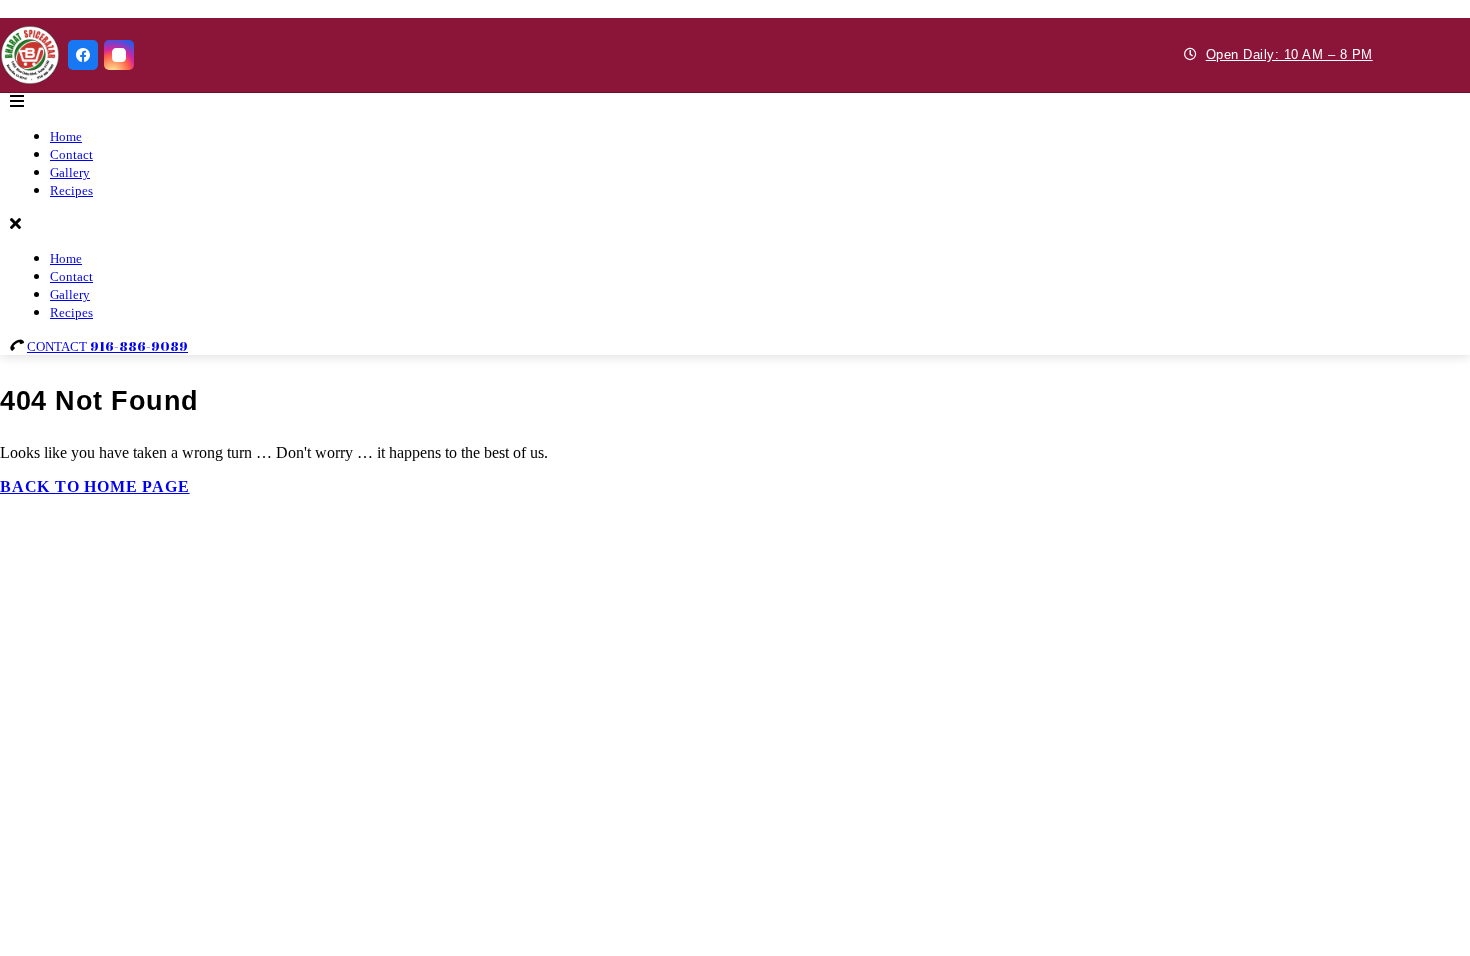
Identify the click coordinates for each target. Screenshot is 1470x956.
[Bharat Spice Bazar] (30, 55)
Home (66, 136)
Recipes (71, 190)
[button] (735, 102)
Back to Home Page (95, 486)
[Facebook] (83, 55)
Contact (71, 154)
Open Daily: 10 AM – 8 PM (1289, 54)
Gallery (70, 172)
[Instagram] (119, 55)
